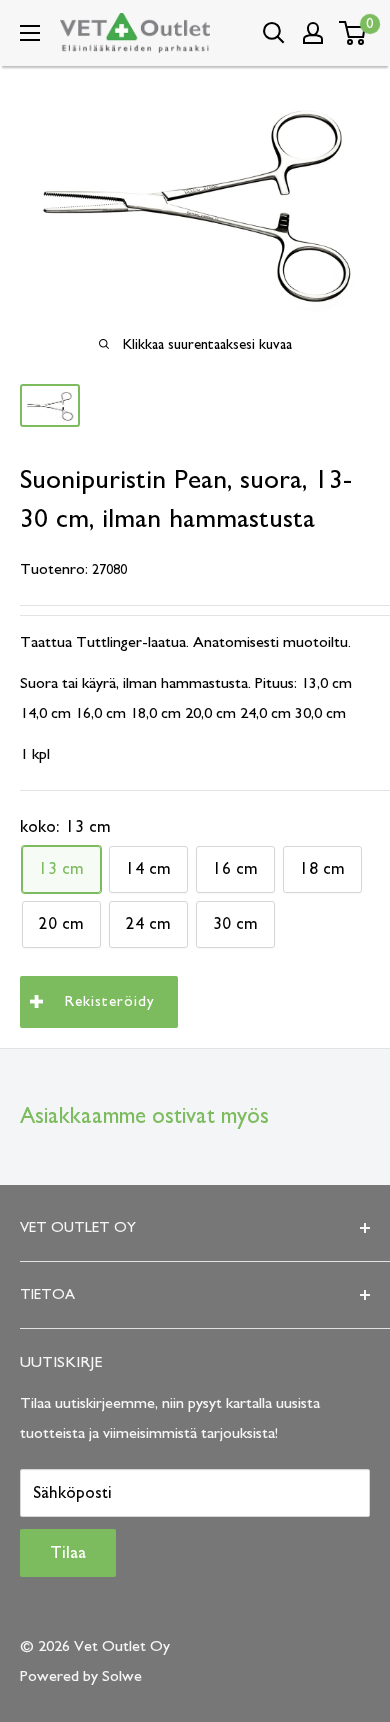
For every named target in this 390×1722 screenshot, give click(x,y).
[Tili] (313, 33)
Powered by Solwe (81, 1676)
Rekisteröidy (110, 1001)
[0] (353, 33)
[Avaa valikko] (30, 33)
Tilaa (68, 1553)
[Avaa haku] (274, 33)
